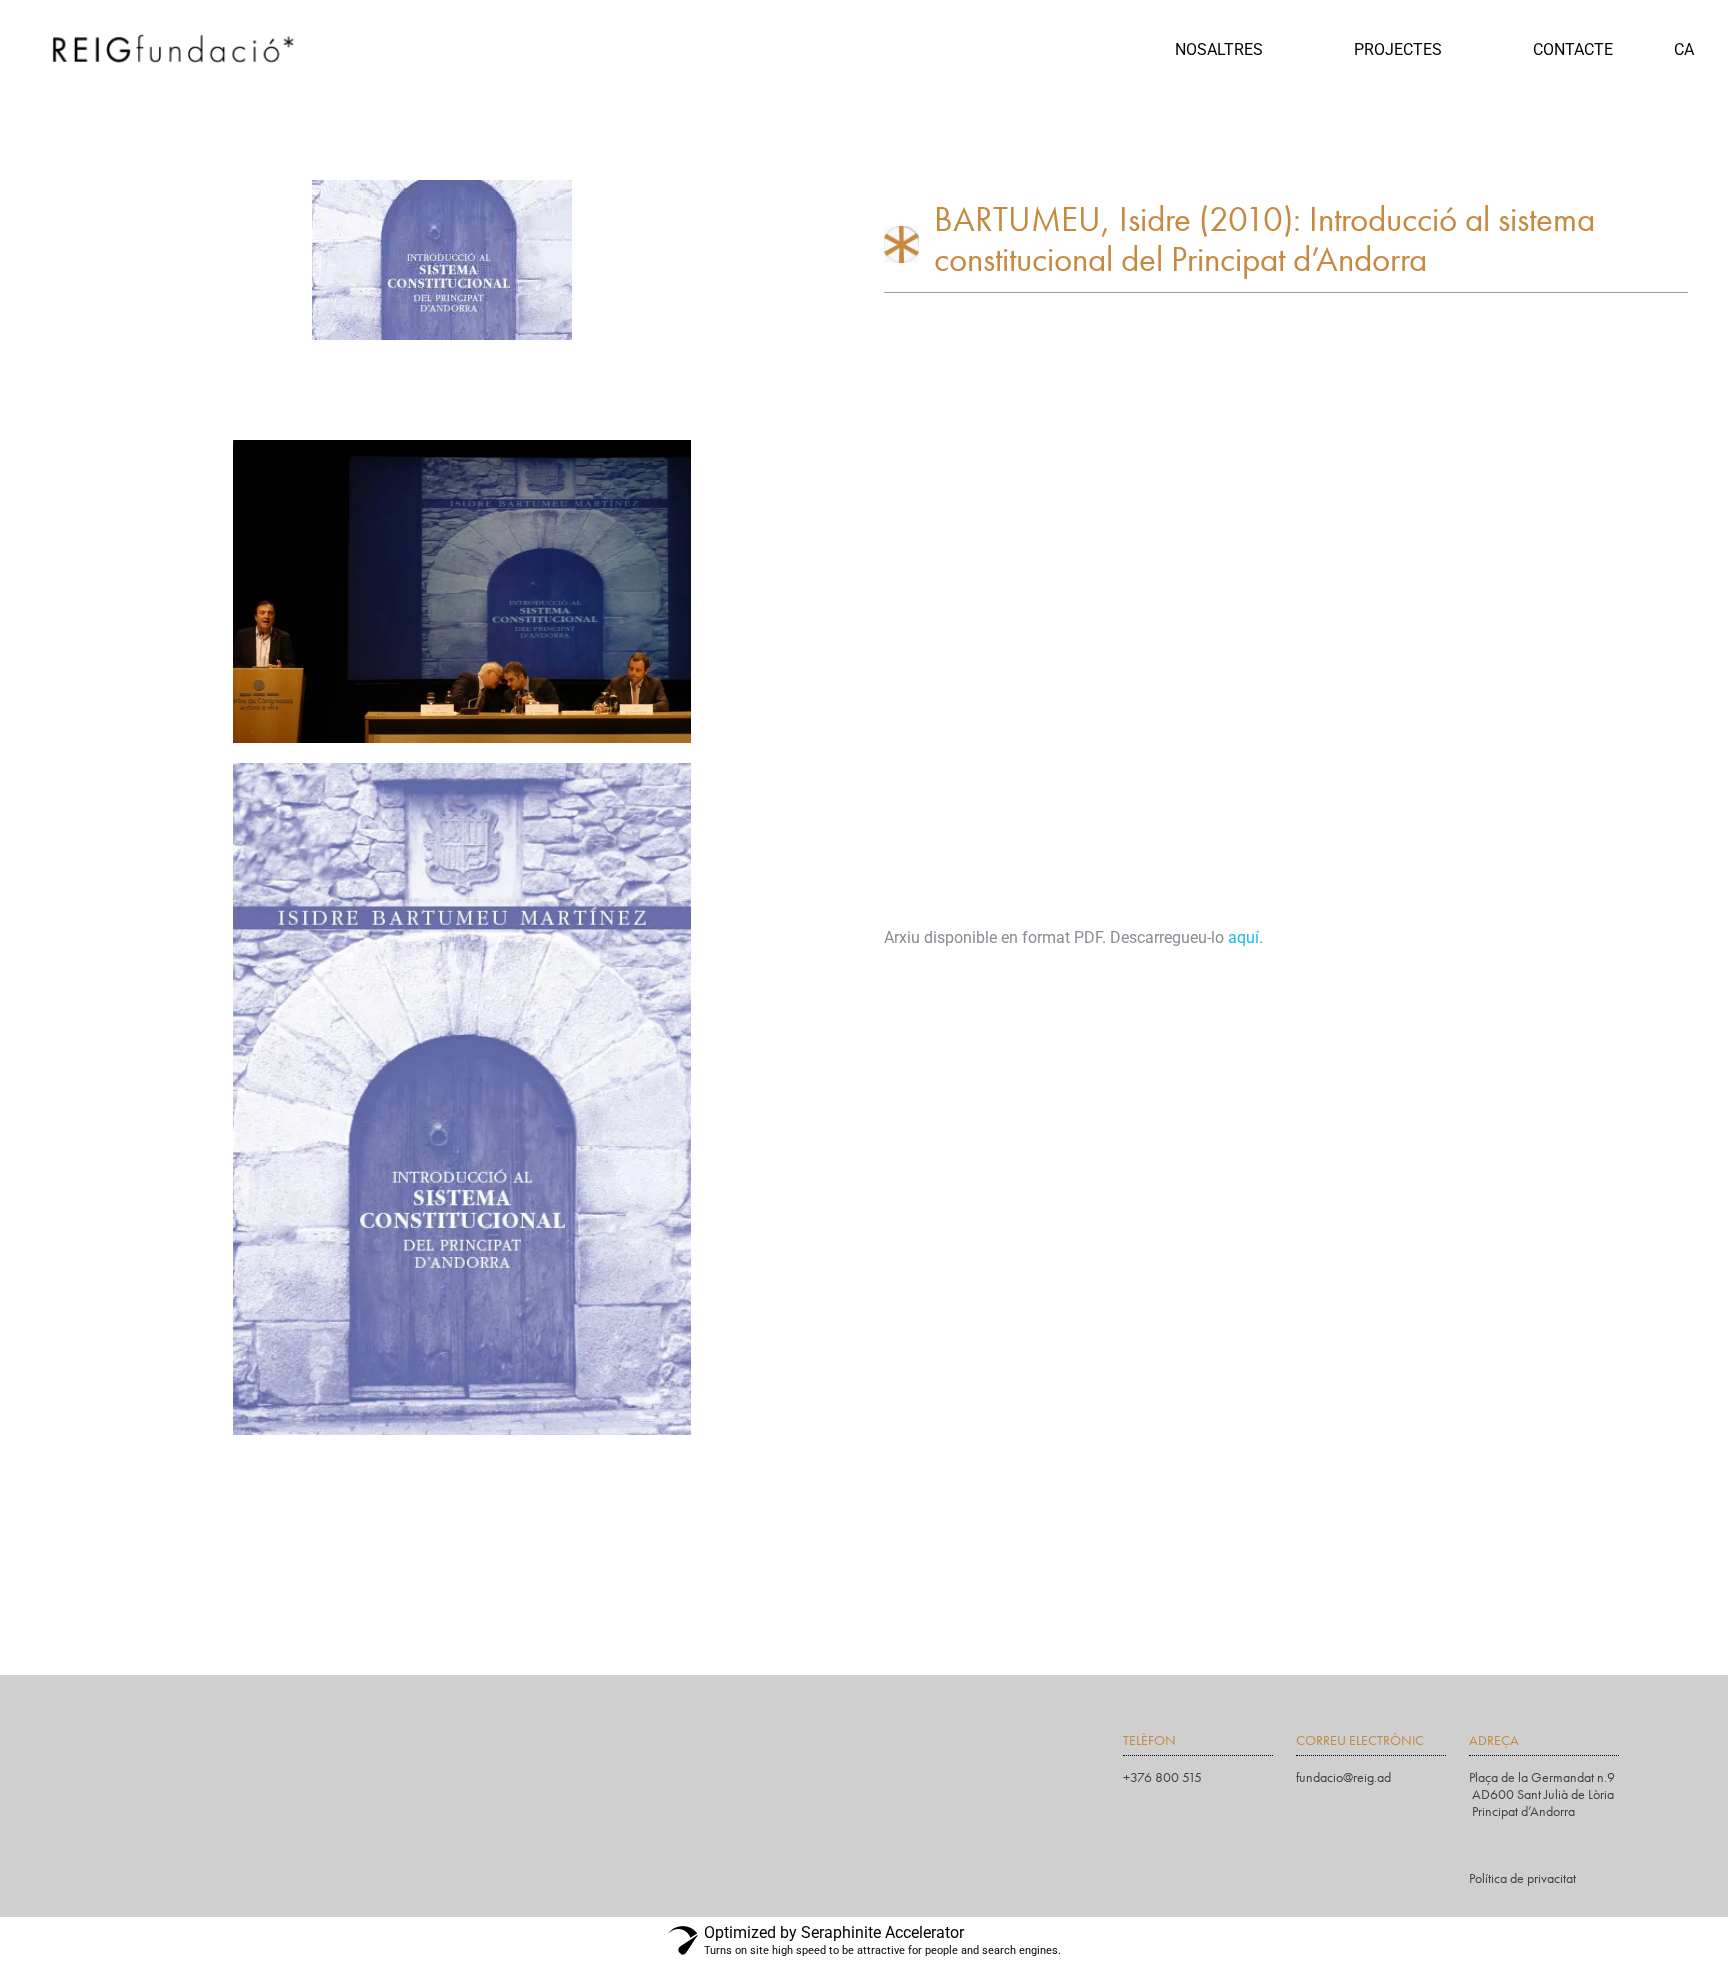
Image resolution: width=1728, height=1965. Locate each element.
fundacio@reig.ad (1343, 1777)
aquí (1243, 937)
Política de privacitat (1522, 1878)
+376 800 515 (1162, 1777)
